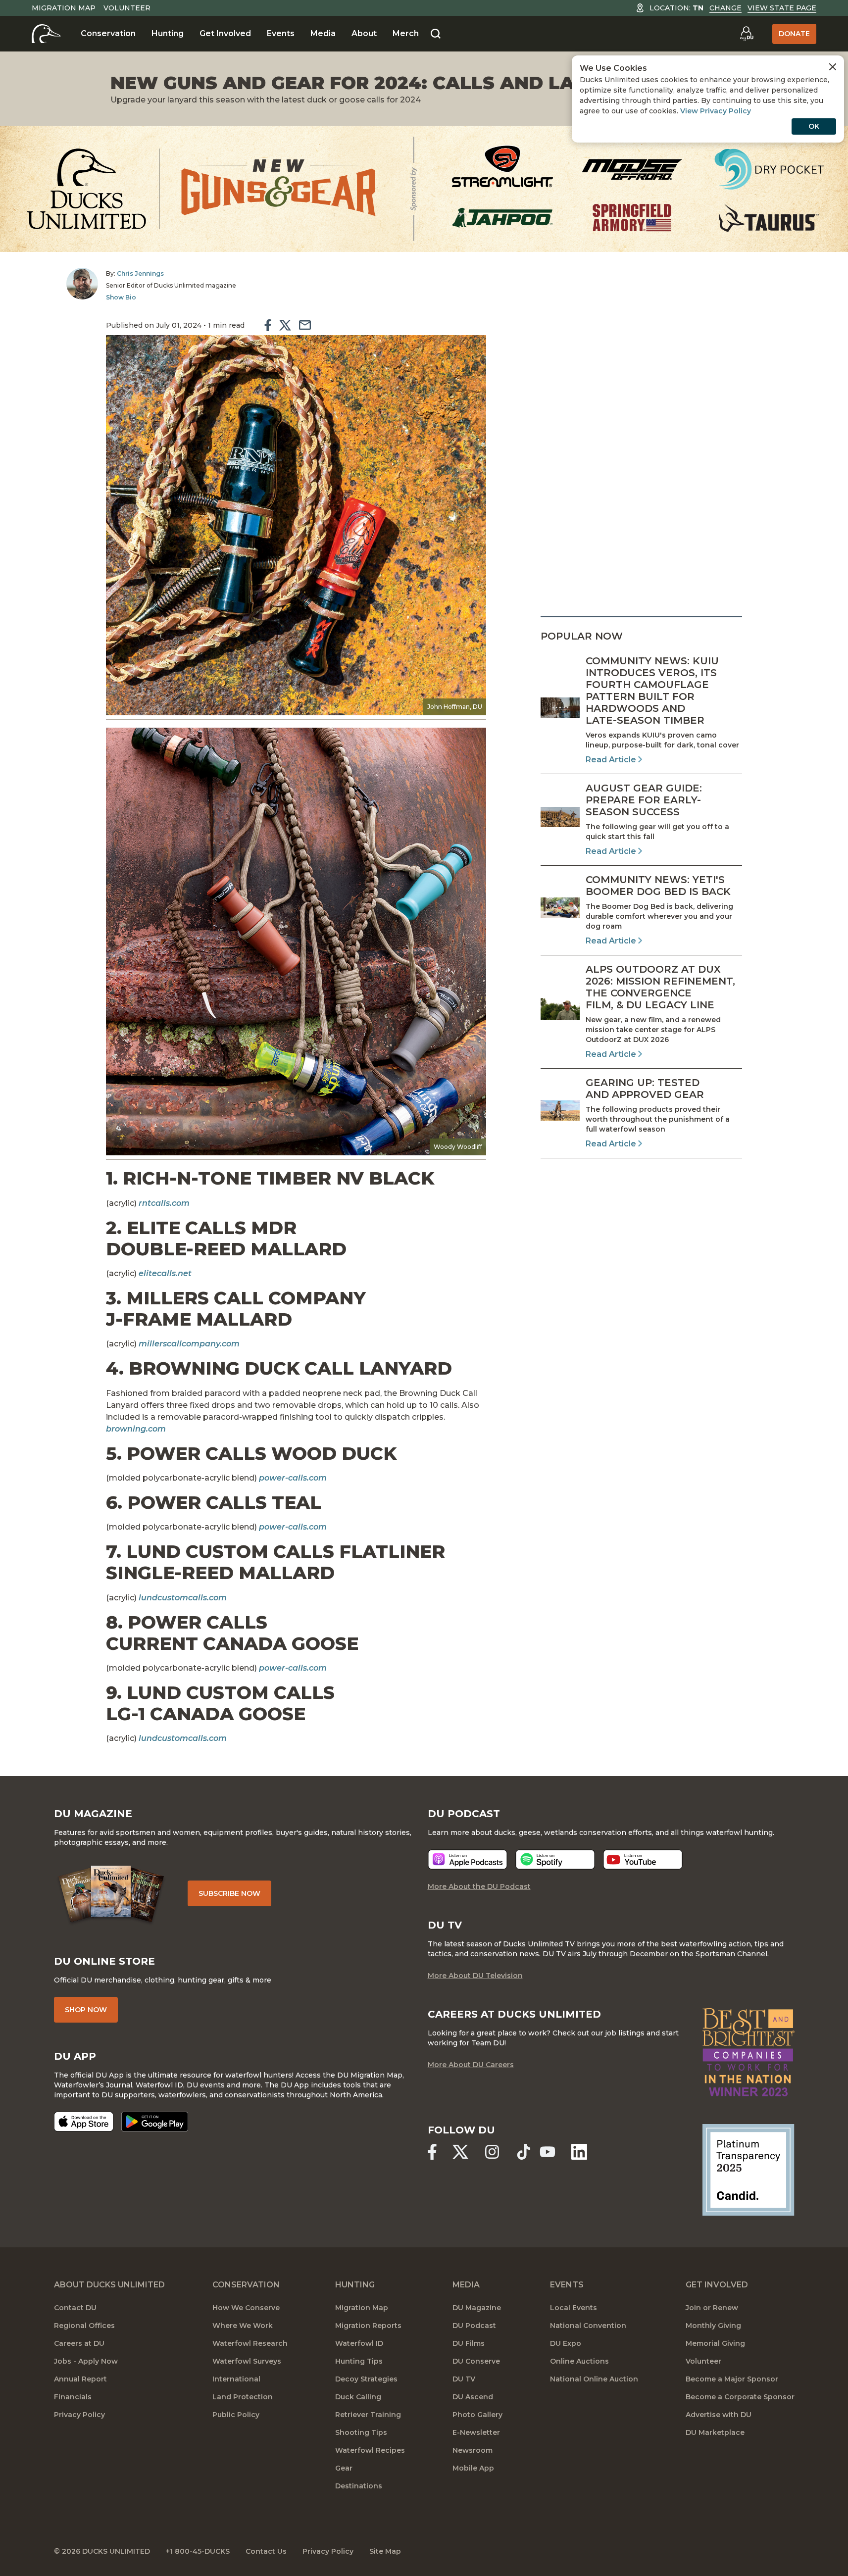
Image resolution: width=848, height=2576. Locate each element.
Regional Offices (84, 2326)
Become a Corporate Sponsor (740, 2397)
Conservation (108, 33)
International (236, 2379)
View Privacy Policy (716, 111)
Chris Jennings (140, 273)
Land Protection (243, 2397)
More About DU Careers (471, 2065)
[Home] (46, 34)
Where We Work (243, 2326)
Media (323, 33)
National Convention (588, 2326)
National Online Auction (594, 2379)
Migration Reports (368, 2326)
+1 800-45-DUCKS (198, 2551)
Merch (406, 33)
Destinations (359, 2486)
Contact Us (266, 2551)
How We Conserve (246, 2308)
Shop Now (86, 2010)
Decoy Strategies (366, 2379)
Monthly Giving (713, 2326)
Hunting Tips (359, 2361)
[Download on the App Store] (84, 2122)
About (364, 33)
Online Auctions (579, 2361)
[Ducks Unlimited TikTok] (524, 2152)
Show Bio (121, 297)
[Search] (436, 34)
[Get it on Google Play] (155, 2122)
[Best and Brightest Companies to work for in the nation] (748, 2052)
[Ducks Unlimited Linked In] (579, 2152)
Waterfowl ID (359, 2343)
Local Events (574, 2308)
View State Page (782, 8)
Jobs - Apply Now (86, 2361)
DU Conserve (476, 2361)
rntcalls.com (164, 1203)
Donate (794, 34)
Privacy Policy (79, 2415)
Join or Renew (712, 2308)
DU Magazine (477, 2308)
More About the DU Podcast (479, 1886)
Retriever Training (368, 2415)
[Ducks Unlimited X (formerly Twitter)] (460, 2152)
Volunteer (127, 8)
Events (281, 33)
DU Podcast (474, 2326)
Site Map (385, 2551)
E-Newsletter (476, 2432)
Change (725, 8)
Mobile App (473, 2468)
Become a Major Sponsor (732, 2379)
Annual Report (80, 2379)
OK (814, 126)
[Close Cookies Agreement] (833, 67)
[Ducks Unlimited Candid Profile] (748, 2169)
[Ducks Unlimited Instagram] (492, 2152)
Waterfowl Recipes (370, 2450)
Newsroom (473, 2450)
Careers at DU (79, 2343)
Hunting (168, 33)
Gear (344, 2468)
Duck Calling (358, 2397)
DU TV (464, 2379)
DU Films (469, 2343)
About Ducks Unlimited (109, 2285)
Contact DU (75, 2308)
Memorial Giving (715, 2343)
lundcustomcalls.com (183, 1738)
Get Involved (225, 33)
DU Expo (566, 2343)
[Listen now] (468, 1859)
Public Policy (236, 2415)
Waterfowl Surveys (247, 2361)
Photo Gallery (477, 2415)
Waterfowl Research (250, 2343)
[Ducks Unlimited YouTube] (548, 2152)
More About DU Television (475, 1976)
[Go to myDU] (747, 34)
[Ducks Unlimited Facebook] (432, 2152)
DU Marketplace (715, 2432)
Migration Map (64, 8)
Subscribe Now (229, 1893)
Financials (73, 2397)
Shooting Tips (361, 2432)
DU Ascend (473, 2397)
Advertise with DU (719, 2415)
